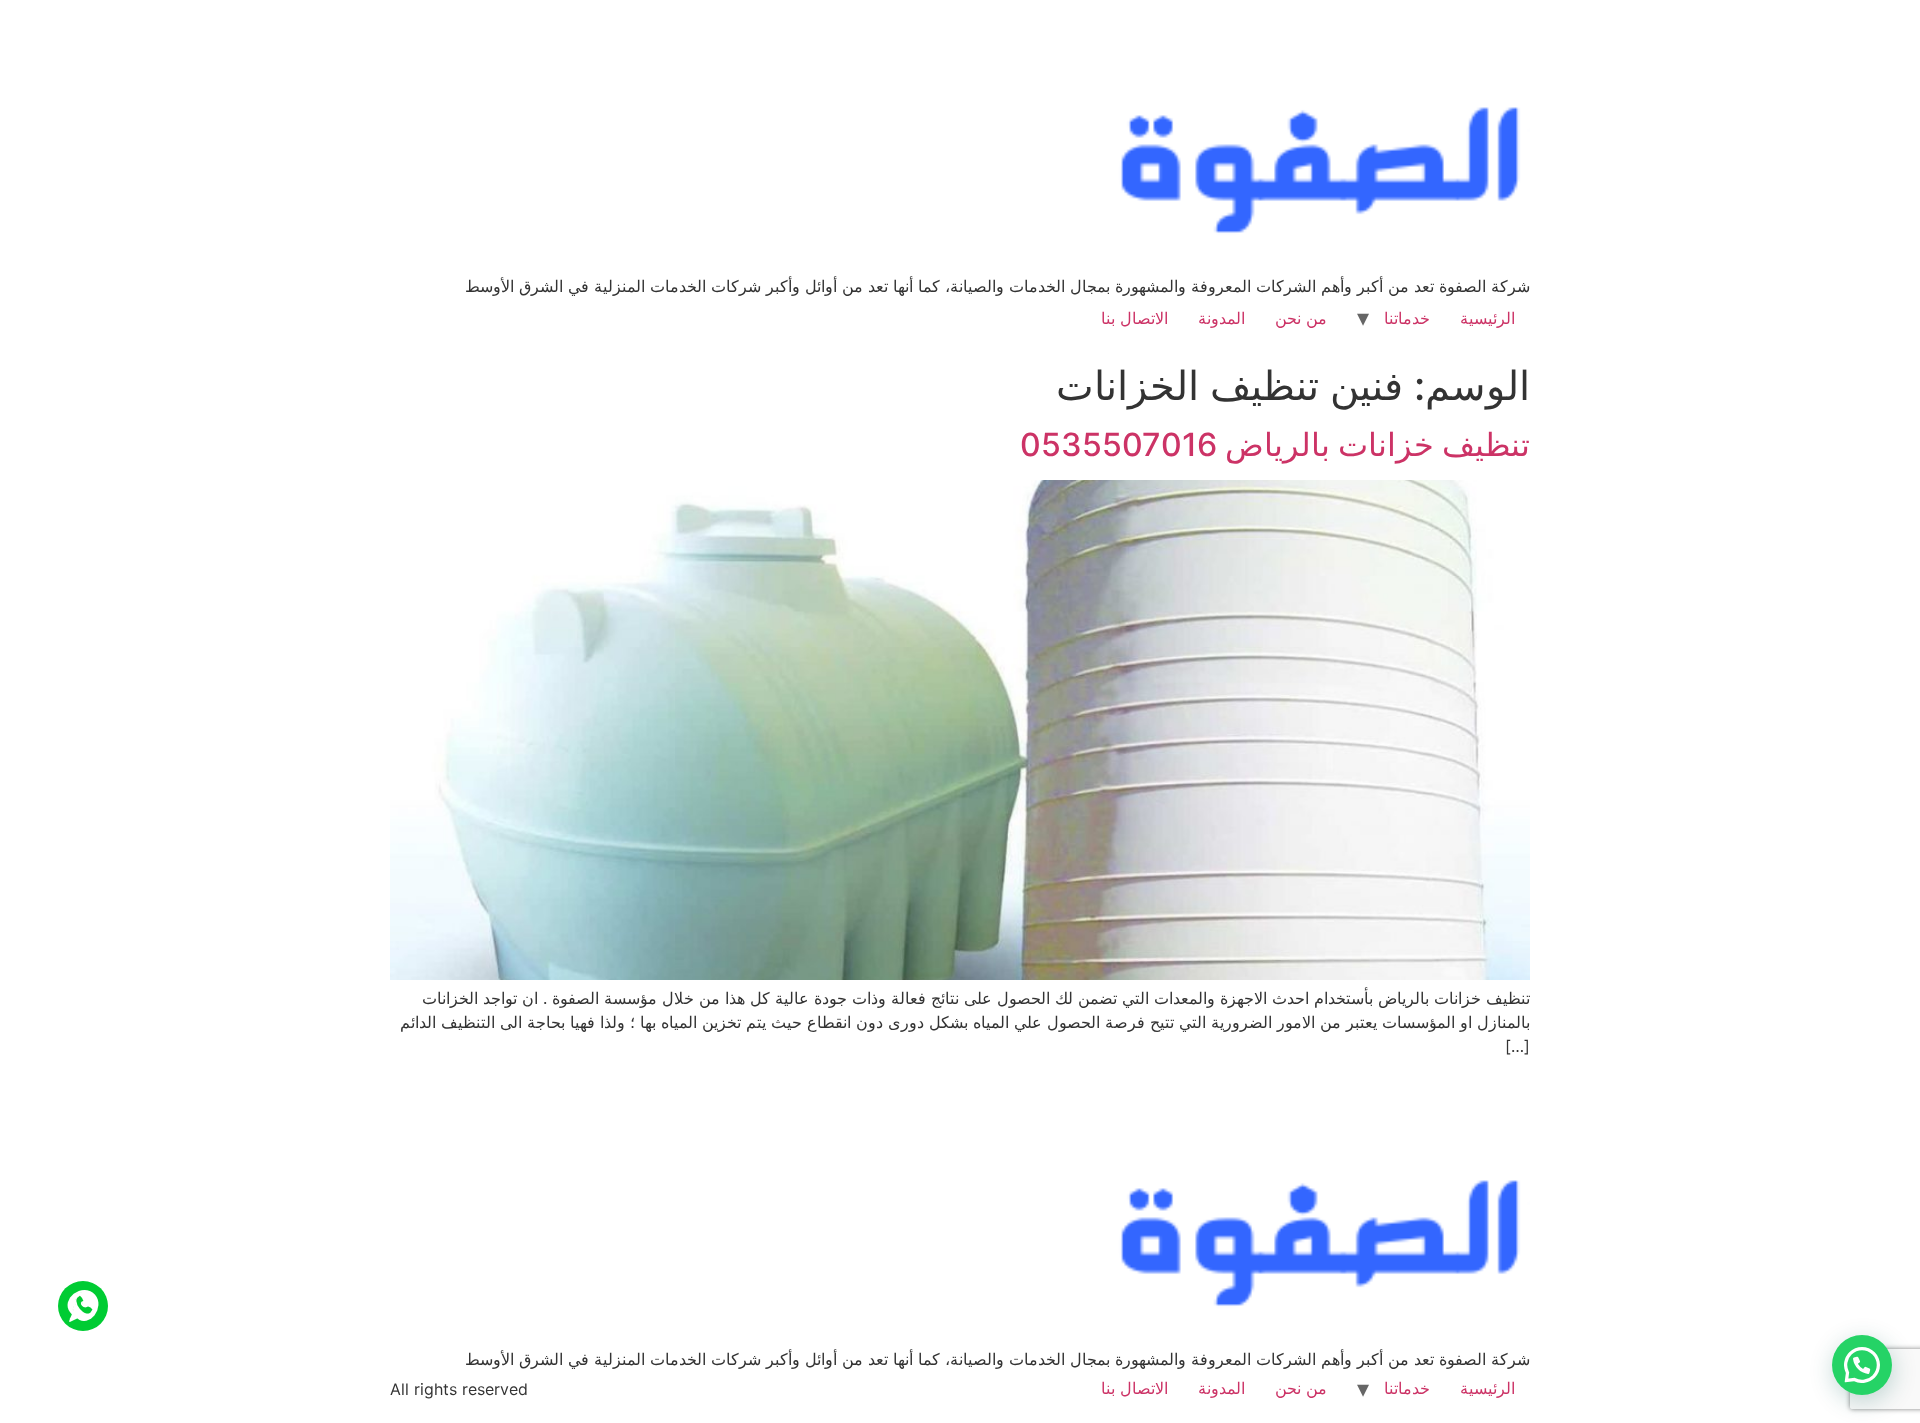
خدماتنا (1407, 318)
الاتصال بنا (1134, 318)
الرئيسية (1487, 318)
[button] (1862, 1365)
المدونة (1221, 318)
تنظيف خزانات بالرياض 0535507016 (1275, 444)
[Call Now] (83, 1306)
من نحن (1301, 318)
